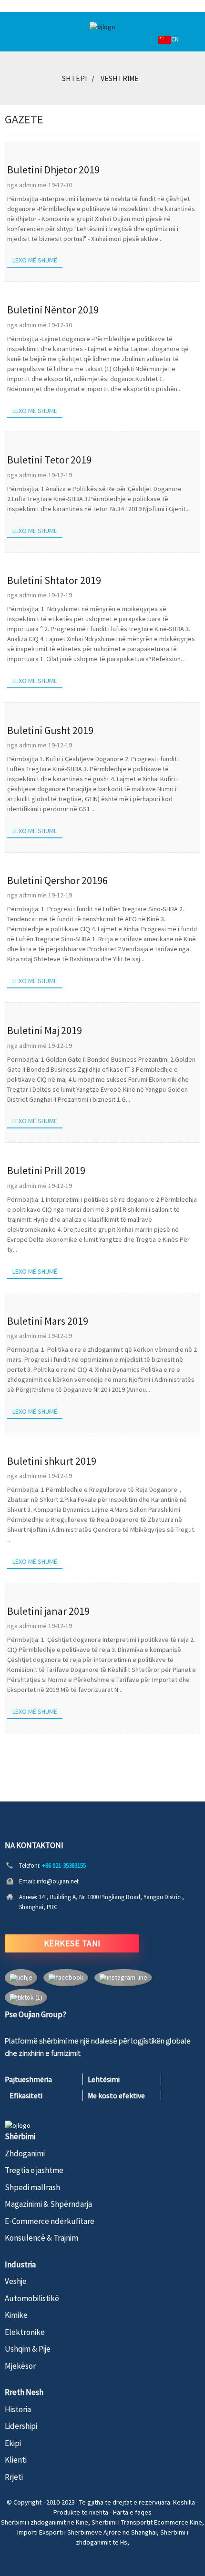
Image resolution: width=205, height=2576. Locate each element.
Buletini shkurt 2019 (52, 1461)
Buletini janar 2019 (48, 1611)
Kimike (16, 2315)
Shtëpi (74, 78)
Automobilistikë (32, 2298)
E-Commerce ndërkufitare (50, 2221)
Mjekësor (20, 2366)
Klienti (16, 2460)
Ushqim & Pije (28, 2349)
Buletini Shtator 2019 (54, 580)
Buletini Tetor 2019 (49, 460)
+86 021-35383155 (64, 1866)
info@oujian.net (58, 1881)
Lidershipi (21, 2426)
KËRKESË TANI (72, 1943)
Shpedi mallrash (32, 2187)
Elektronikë (25, 2332)
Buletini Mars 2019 (48, 1321)
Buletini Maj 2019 (45, 1030)
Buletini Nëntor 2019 (53, 310)
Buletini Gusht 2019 (50, 730)
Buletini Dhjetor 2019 (53, 170)
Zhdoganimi (25, 2153)
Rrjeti (14, 2477)
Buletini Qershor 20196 (57, 880)
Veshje (16, 2281)
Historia (18, 2409)
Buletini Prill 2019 (46, 1170)
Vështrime (120, 78)
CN (175, 39)
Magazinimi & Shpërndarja (48, 2204)
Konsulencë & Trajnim (41, 2238)
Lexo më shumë (35, 260)
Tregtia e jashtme (34, 2170)
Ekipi (13, 2443)
